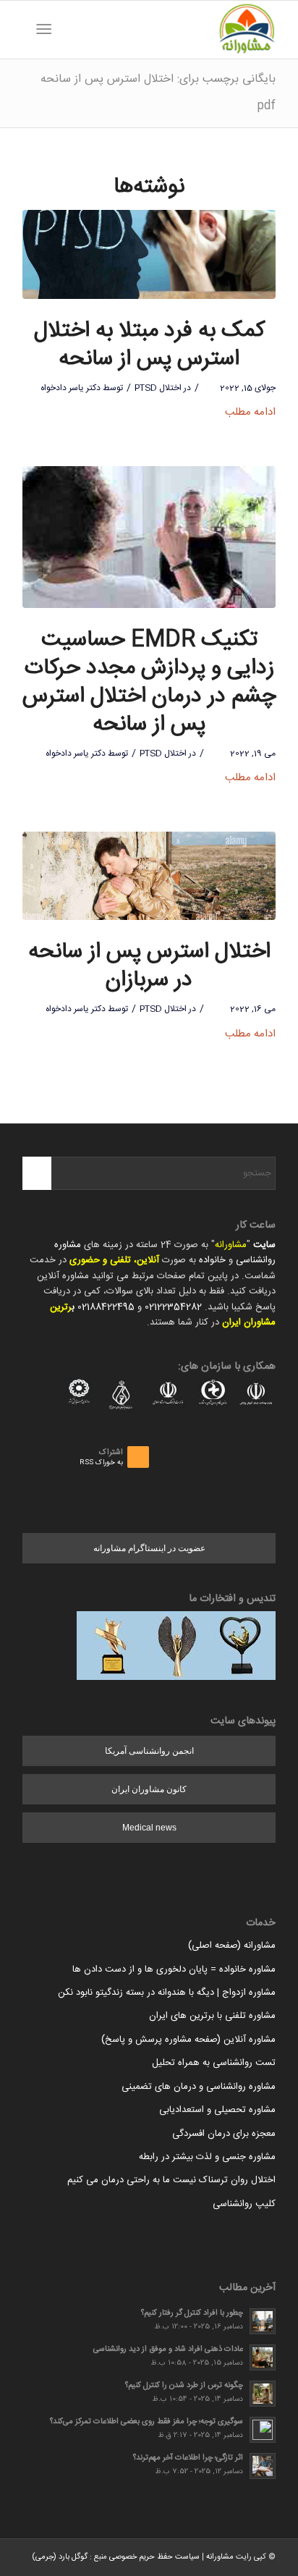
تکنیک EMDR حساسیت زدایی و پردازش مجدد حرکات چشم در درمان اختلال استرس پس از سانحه (149, 683)
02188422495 (106, 1307)
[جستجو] (67, 30)
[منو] (47, 30)
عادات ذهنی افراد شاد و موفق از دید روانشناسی (168, 2349)
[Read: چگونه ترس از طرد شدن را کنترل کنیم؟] (263, 2394)
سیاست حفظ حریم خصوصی (154, 2557)
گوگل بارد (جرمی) (60, 2557)
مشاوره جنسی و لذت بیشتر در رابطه (207, 2157)
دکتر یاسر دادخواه (71, 388)
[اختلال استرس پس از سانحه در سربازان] (149, 876)
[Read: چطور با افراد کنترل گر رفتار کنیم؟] (263, 2321)
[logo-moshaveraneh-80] (174, 30)
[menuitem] (67, 30)
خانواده (212, 1260)
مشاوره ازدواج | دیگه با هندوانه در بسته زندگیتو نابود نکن (167, 1993)
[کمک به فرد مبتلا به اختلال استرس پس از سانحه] (149, 254)
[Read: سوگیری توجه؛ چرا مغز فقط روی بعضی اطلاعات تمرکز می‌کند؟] (263, 2430)
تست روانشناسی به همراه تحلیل (214, 2063)
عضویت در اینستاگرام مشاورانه (149, 1548)
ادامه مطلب (250, 412)
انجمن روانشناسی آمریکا (149, 1751)
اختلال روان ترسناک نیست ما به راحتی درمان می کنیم (171, 2180)
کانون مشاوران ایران (149, 1789)
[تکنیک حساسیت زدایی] (149, 537)
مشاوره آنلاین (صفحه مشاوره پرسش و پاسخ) (188, 2040)
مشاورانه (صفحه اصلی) (232, 1946)
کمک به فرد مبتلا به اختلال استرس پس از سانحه (149, 345)
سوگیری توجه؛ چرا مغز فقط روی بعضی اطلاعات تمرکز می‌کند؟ (146, 2421)
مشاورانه (231, 1245)
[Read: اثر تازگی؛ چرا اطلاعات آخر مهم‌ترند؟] (263, 2466)
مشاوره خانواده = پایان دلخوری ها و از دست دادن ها (174, 1969)
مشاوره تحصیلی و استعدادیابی (217, 2110)
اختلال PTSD (158, 388)
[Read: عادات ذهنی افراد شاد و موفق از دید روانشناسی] (263, 2357)
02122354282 (173, 1307)
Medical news (149, 1828)
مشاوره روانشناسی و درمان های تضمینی (199, 2087)
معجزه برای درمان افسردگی (224, 2134)
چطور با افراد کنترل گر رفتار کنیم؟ (192, 2313)
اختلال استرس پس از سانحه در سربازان (149, 966)
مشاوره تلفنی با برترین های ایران (212, 2016)
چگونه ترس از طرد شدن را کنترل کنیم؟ (184, 2385)
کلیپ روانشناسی (244, 2204)
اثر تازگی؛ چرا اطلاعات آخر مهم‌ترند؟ (188, 2458)
